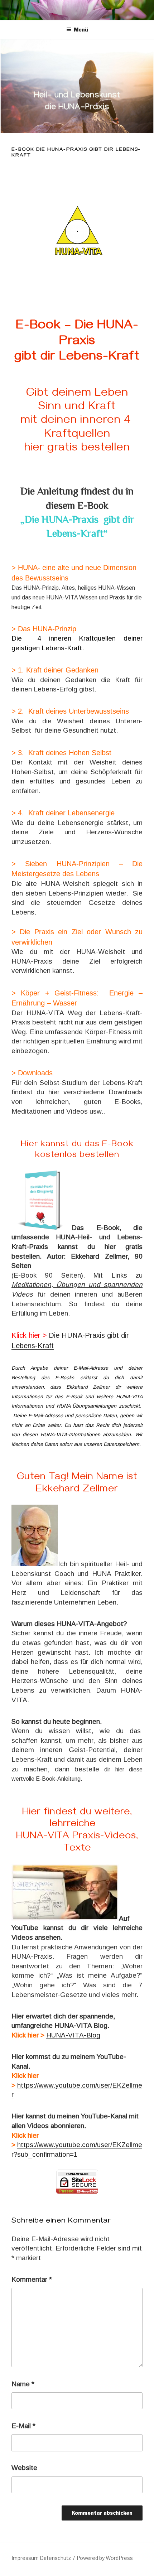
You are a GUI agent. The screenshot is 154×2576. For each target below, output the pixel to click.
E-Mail (23, 2426)
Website (24, 2468)
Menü (81, 30)
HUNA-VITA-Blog (73, 2035)
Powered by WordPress (105, 2558)
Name (23, 2384)
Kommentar (32, 2279)
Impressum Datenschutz (41, 2558)
